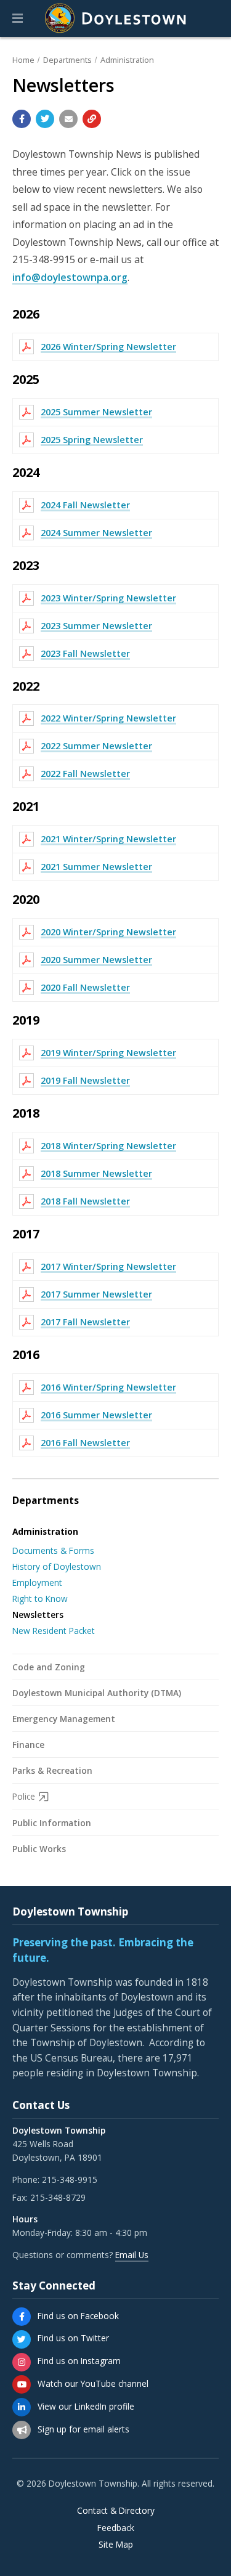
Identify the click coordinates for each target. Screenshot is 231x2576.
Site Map (116, 2545)
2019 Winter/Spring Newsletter (108, 1053)
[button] (18, 18)
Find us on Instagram (79, 2361)
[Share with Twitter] (45, 119)
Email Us (132, 2255)
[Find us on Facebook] (22, 2317)
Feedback (116, 2528)
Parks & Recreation (52, 1770)
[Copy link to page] (92, 119)
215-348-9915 (70, 2180)
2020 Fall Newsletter (85, 987)
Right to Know (40, 1599)
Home (23, 60)
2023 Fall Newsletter (85, 653)
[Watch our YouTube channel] (22, 2384)
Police (24, 1796)
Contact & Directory (116, 2511)
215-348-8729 (58, 2197)
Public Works (39, 1849)
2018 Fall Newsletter (85, 1201)
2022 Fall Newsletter (85, 774)
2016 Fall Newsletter (85, 1443)
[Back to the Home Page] (116, 18)
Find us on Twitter (73, 2338)
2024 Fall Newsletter (85, 505)
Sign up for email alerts (83, 2429)
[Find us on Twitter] (22, 2339)
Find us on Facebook (78, 2316)
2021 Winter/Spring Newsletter (108, 839)
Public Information (52, 1823)
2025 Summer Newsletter (96, 412)
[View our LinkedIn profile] (22, 2407)
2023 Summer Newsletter (96, 626)
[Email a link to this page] (68, 119)
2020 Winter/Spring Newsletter (108, 932)
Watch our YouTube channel (93, 2383)
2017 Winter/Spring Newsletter (108, 1266)
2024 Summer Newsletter (96, 533)
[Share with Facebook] (22, 119)
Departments (67, 60)
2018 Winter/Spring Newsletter (108, 1146)
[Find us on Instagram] (22, 2362)
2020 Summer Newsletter (96, 960)
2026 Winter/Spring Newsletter (108, 347)
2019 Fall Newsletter (85, 1080)
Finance (28, 1745)
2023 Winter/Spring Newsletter (108, 598)
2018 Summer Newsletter (96, 1173)
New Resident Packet (54, 1631)
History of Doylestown (57, 1566)
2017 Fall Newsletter (85, 1322)
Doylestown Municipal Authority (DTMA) (97, 1693)
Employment (37, 1583)
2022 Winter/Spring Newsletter (108, 718)
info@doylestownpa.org (70, 277)
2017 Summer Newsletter (96, 1294)
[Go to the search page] (211, 18)
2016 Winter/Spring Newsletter (108, 1387)
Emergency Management (64, 1719)
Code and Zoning (49, 1667)
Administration (127, 60)
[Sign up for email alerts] (22, 2430)
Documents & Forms (53, 1550)
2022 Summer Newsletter (96, 746)
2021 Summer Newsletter (96, 867)
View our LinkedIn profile (86, 2406)
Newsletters (38, 1615)
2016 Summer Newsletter (96, 1415)
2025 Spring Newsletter (92, 440)
